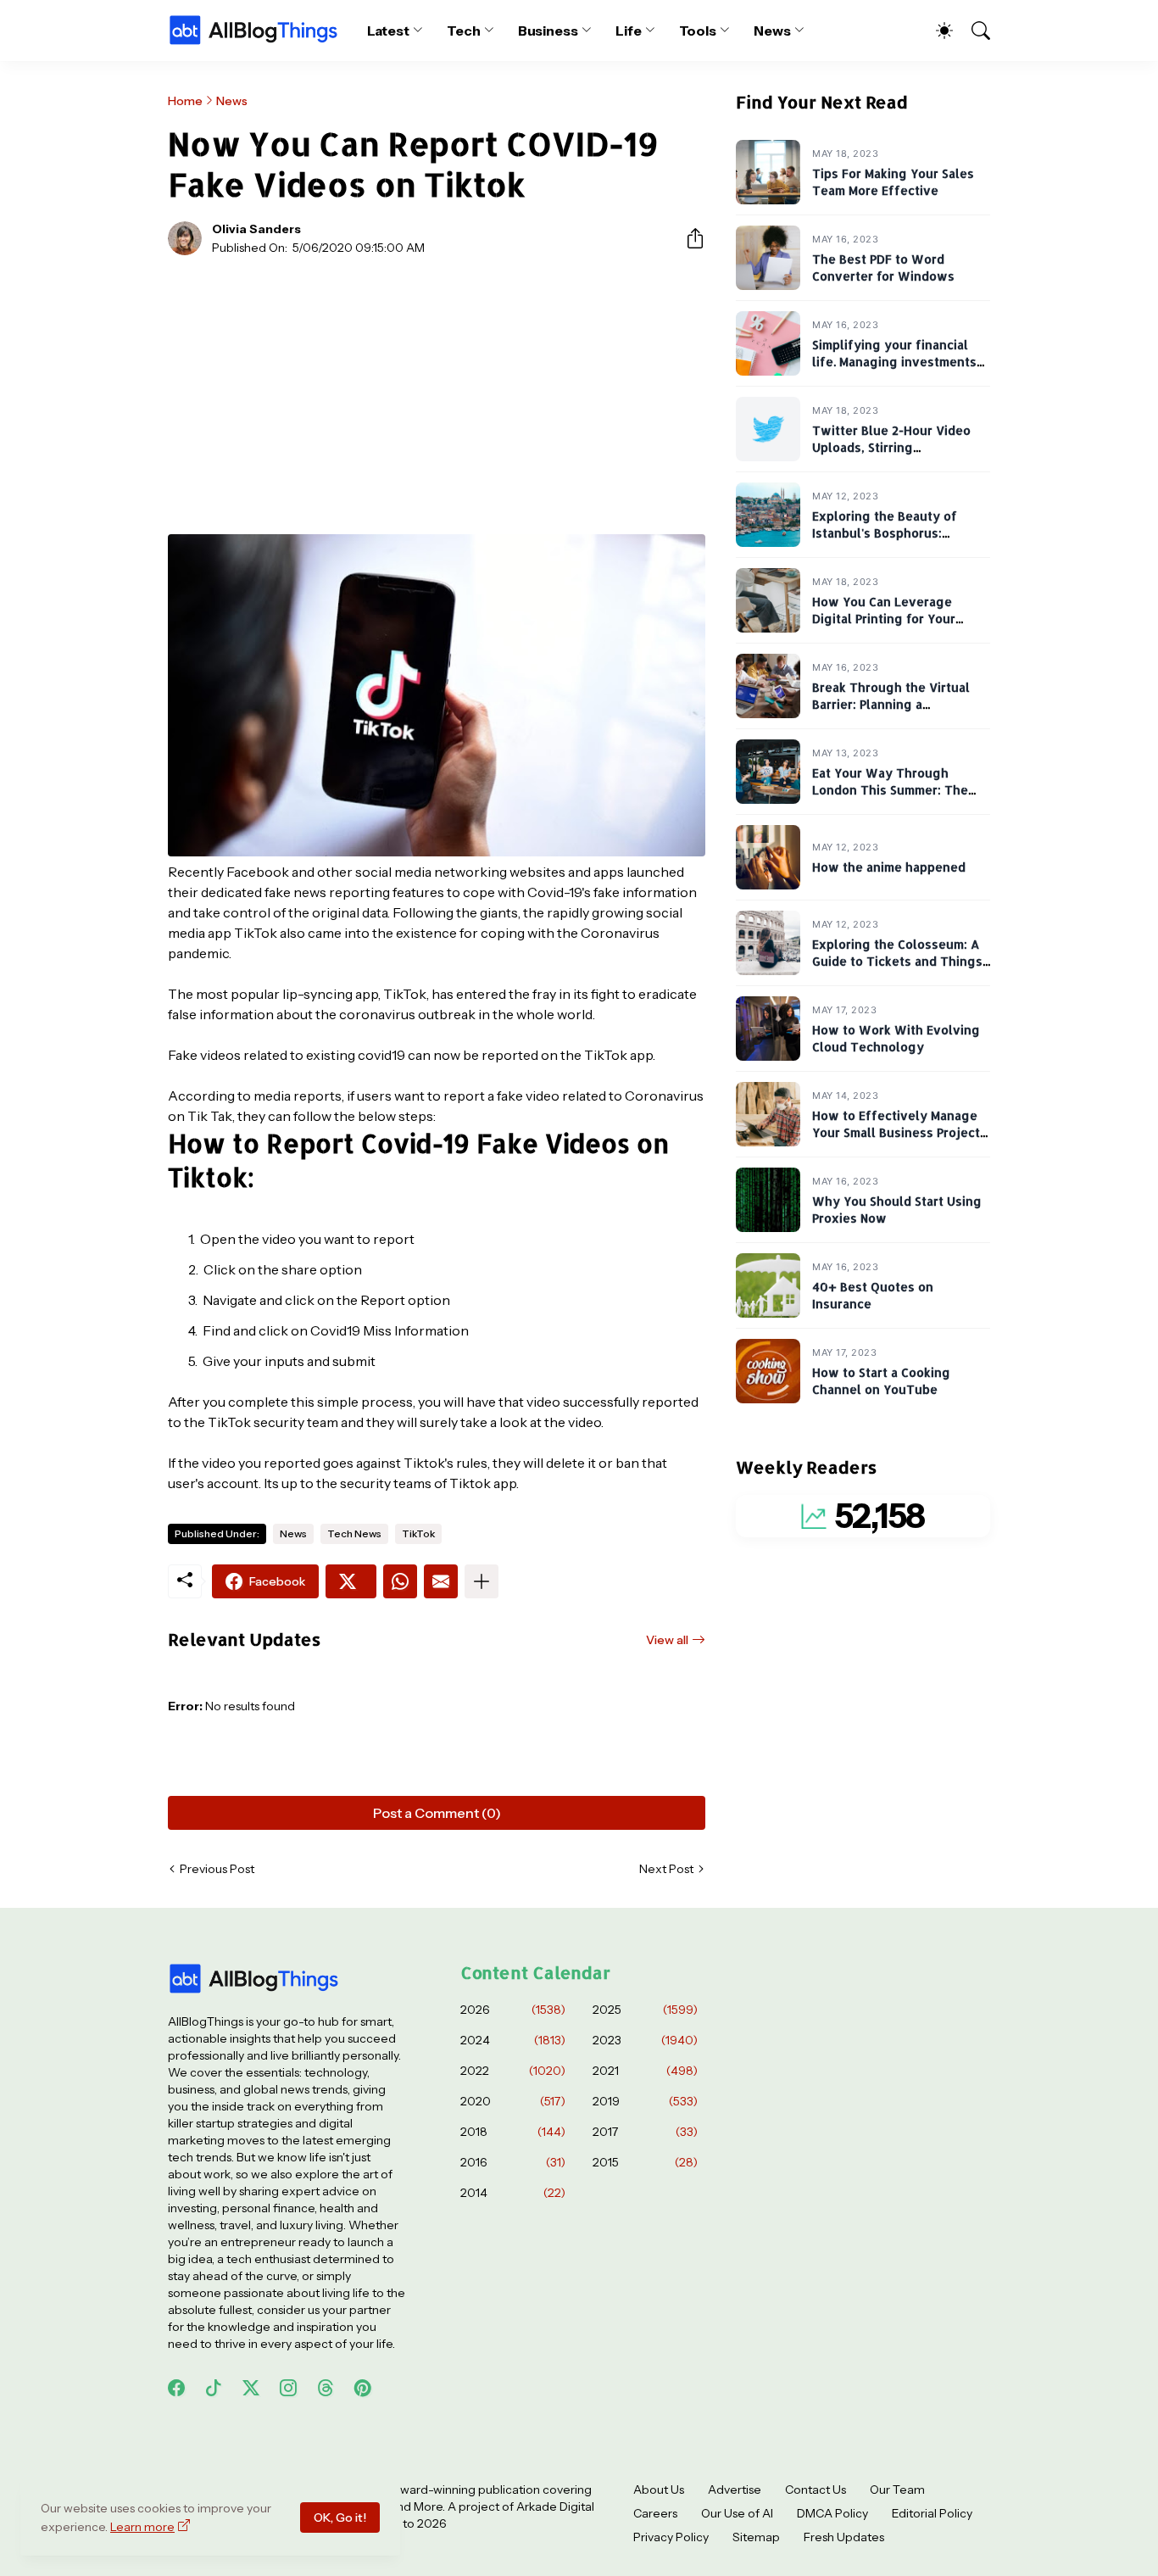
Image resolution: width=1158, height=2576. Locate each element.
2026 (513, 2010)
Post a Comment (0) (437, 1813)
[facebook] (176, 2388)
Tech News (354, 1533)
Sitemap (756, 2537)
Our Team (897, 2490)
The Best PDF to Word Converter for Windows (883, 268)
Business (548, 31)
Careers (655, 2513)
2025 (645, 2010)
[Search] (973, 31)
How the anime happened (889, 868)
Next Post (666, 1869)
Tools (698, 31)
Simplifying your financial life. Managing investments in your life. (894, 362)
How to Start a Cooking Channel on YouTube (881, 1382)
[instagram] (288, 2388)
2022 (513, 2071)
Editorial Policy (932, 2513)
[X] (351, 1581)
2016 (513, 2162)
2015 (645, 2162)
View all (667, 1640)
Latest (389, 31)
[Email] (441, 1581)
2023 (645, 2040)
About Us (659, 2490)
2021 (645, 2071)
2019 (645, 2101)
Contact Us (816, 2490)
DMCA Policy (832, 2513)
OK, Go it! (340, 2517)
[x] (251, 2388)
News (772, 31)
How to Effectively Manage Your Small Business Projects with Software (899, 1133)
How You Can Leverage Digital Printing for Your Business (884, 619)
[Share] (688, 238)
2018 (513, 2132)
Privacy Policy (671, 2537)
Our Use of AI (737, 2513)
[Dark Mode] (936, 31)
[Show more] (482, 1581)
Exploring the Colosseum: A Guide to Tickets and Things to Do (897, 962)
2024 (513, 2040)
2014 (513, 2193)
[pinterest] (363, 2388)
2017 (645, 2132)
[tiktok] (214, 2388)
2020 (513, 2101)
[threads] (326, 2388)
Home (185, 101)
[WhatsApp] (400, 1581)
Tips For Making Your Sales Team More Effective (893, 183)
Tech (464, 31)
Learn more (142, 2527)
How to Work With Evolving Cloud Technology (896, 1039)
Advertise (735, 2490)
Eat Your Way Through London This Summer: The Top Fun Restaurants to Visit (898, 790)
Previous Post (217, 1869)
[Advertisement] (437, 395)
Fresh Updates (844, 2537)
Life (629, 31)
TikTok (418, 1533)
